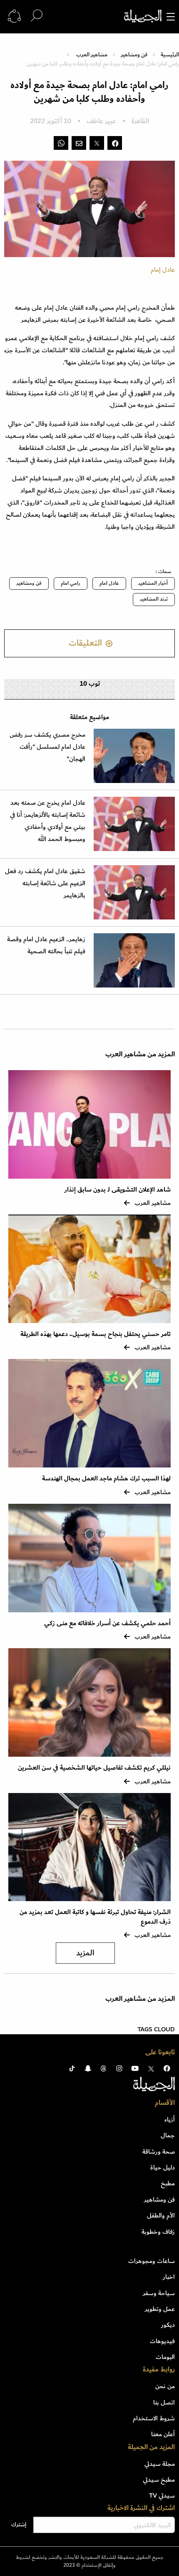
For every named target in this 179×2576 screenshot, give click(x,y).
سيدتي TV (162, 2495)
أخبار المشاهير (153, 583)
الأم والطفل (161, 2215)
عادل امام (109, 583)
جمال (168, 2135)
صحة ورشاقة (159, 2152)
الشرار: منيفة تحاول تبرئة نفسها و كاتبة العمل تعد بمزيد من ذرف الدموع (95, 1917)
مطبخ (168, 2183)
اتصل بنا (164, 2402)
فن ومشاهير (134, 54)
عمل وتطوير (160, 2309)
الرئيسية (170, 54)
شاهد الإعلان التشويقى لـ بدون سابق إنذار (118, 1190)
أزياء (170, 2119)
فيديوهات (162, 2341)
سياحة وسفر (159, 2293)
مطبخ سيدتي (159, 2480)
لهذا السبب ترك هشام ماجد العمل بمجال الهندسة (106, 1479)
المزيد (85, 1953)
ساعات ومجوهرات (152, 2261)
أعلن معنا (163, 2434)
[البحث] (37, 16)
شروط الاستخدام (154, 2418)
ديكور (168, 2325)
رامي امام (71, 583)
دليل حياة (163, 2167)
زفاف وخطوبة (158, 2232)
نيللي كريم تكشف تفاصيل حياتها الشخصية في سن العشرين (94, 1768)
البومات (165, 2357)
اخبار (169, 2277)
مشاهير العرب (92, 54)
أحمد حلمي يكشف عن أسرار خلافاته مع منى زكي (107, 1623)
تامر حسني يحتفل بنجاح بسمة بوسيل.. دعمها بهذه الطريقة (96, 1334)
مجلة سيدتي (160, 2464)
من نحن (165, 2386)
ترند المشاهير (154, 599)
